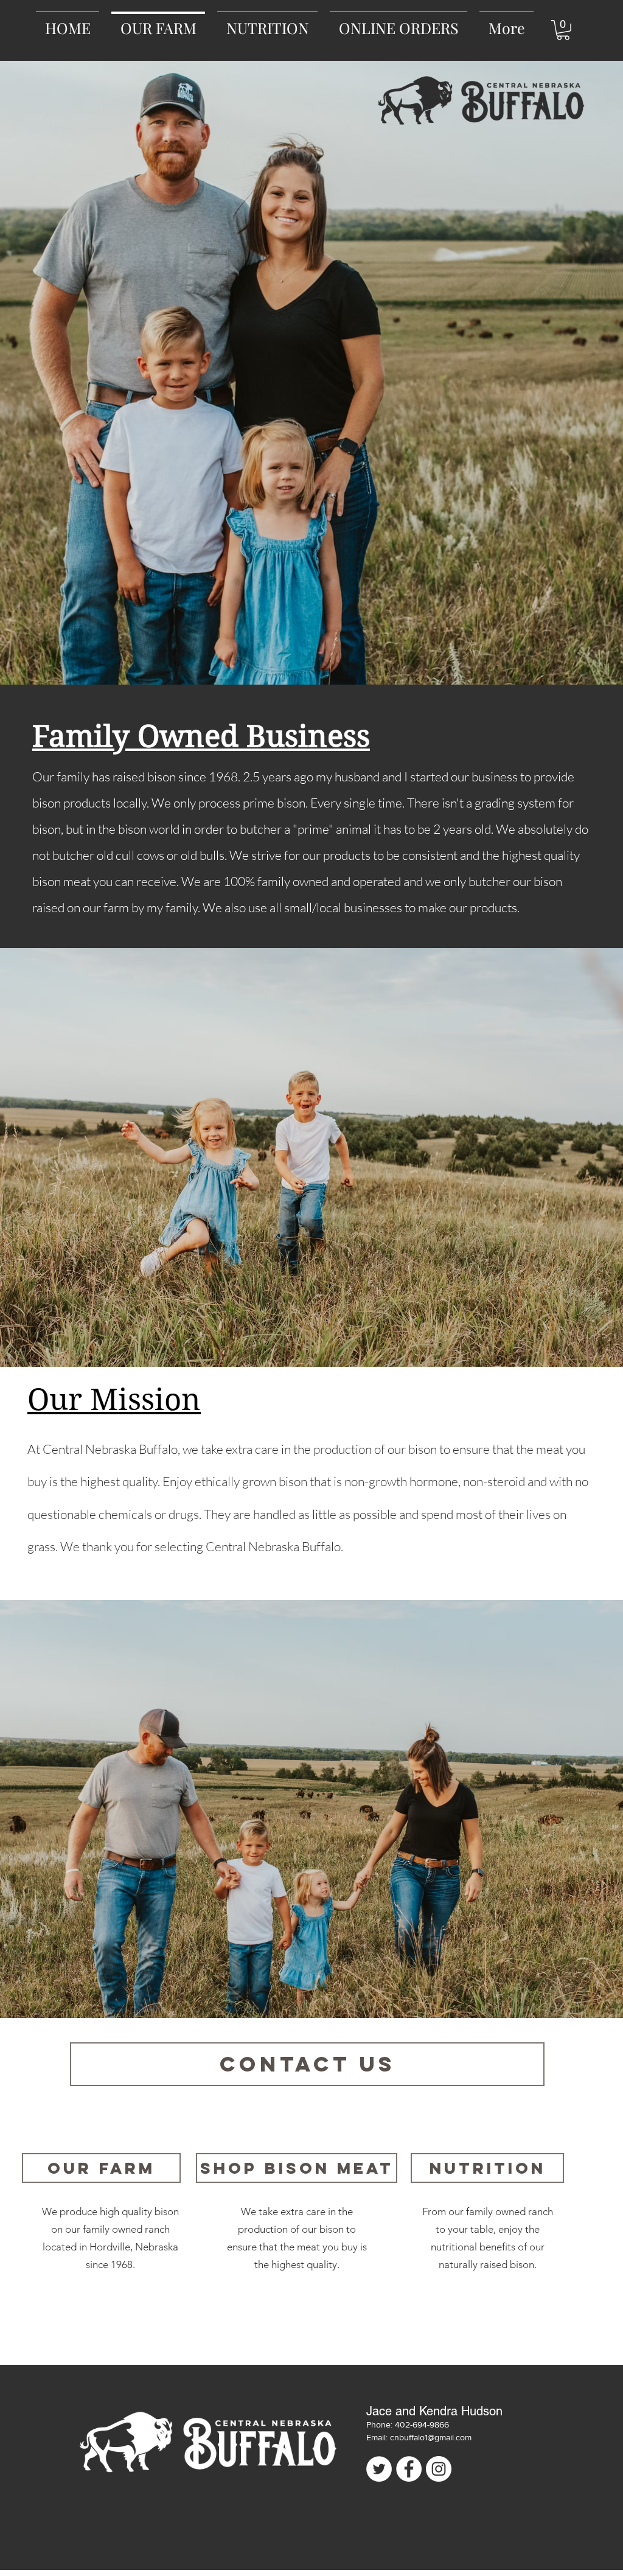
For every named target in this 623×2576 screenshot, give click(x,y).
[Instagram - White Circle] (439, 2469)
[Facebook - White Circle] (409, 2469)
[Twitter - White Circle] (379, 2469)
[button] (563, 30)
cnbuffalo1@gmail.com (431, 2437)
